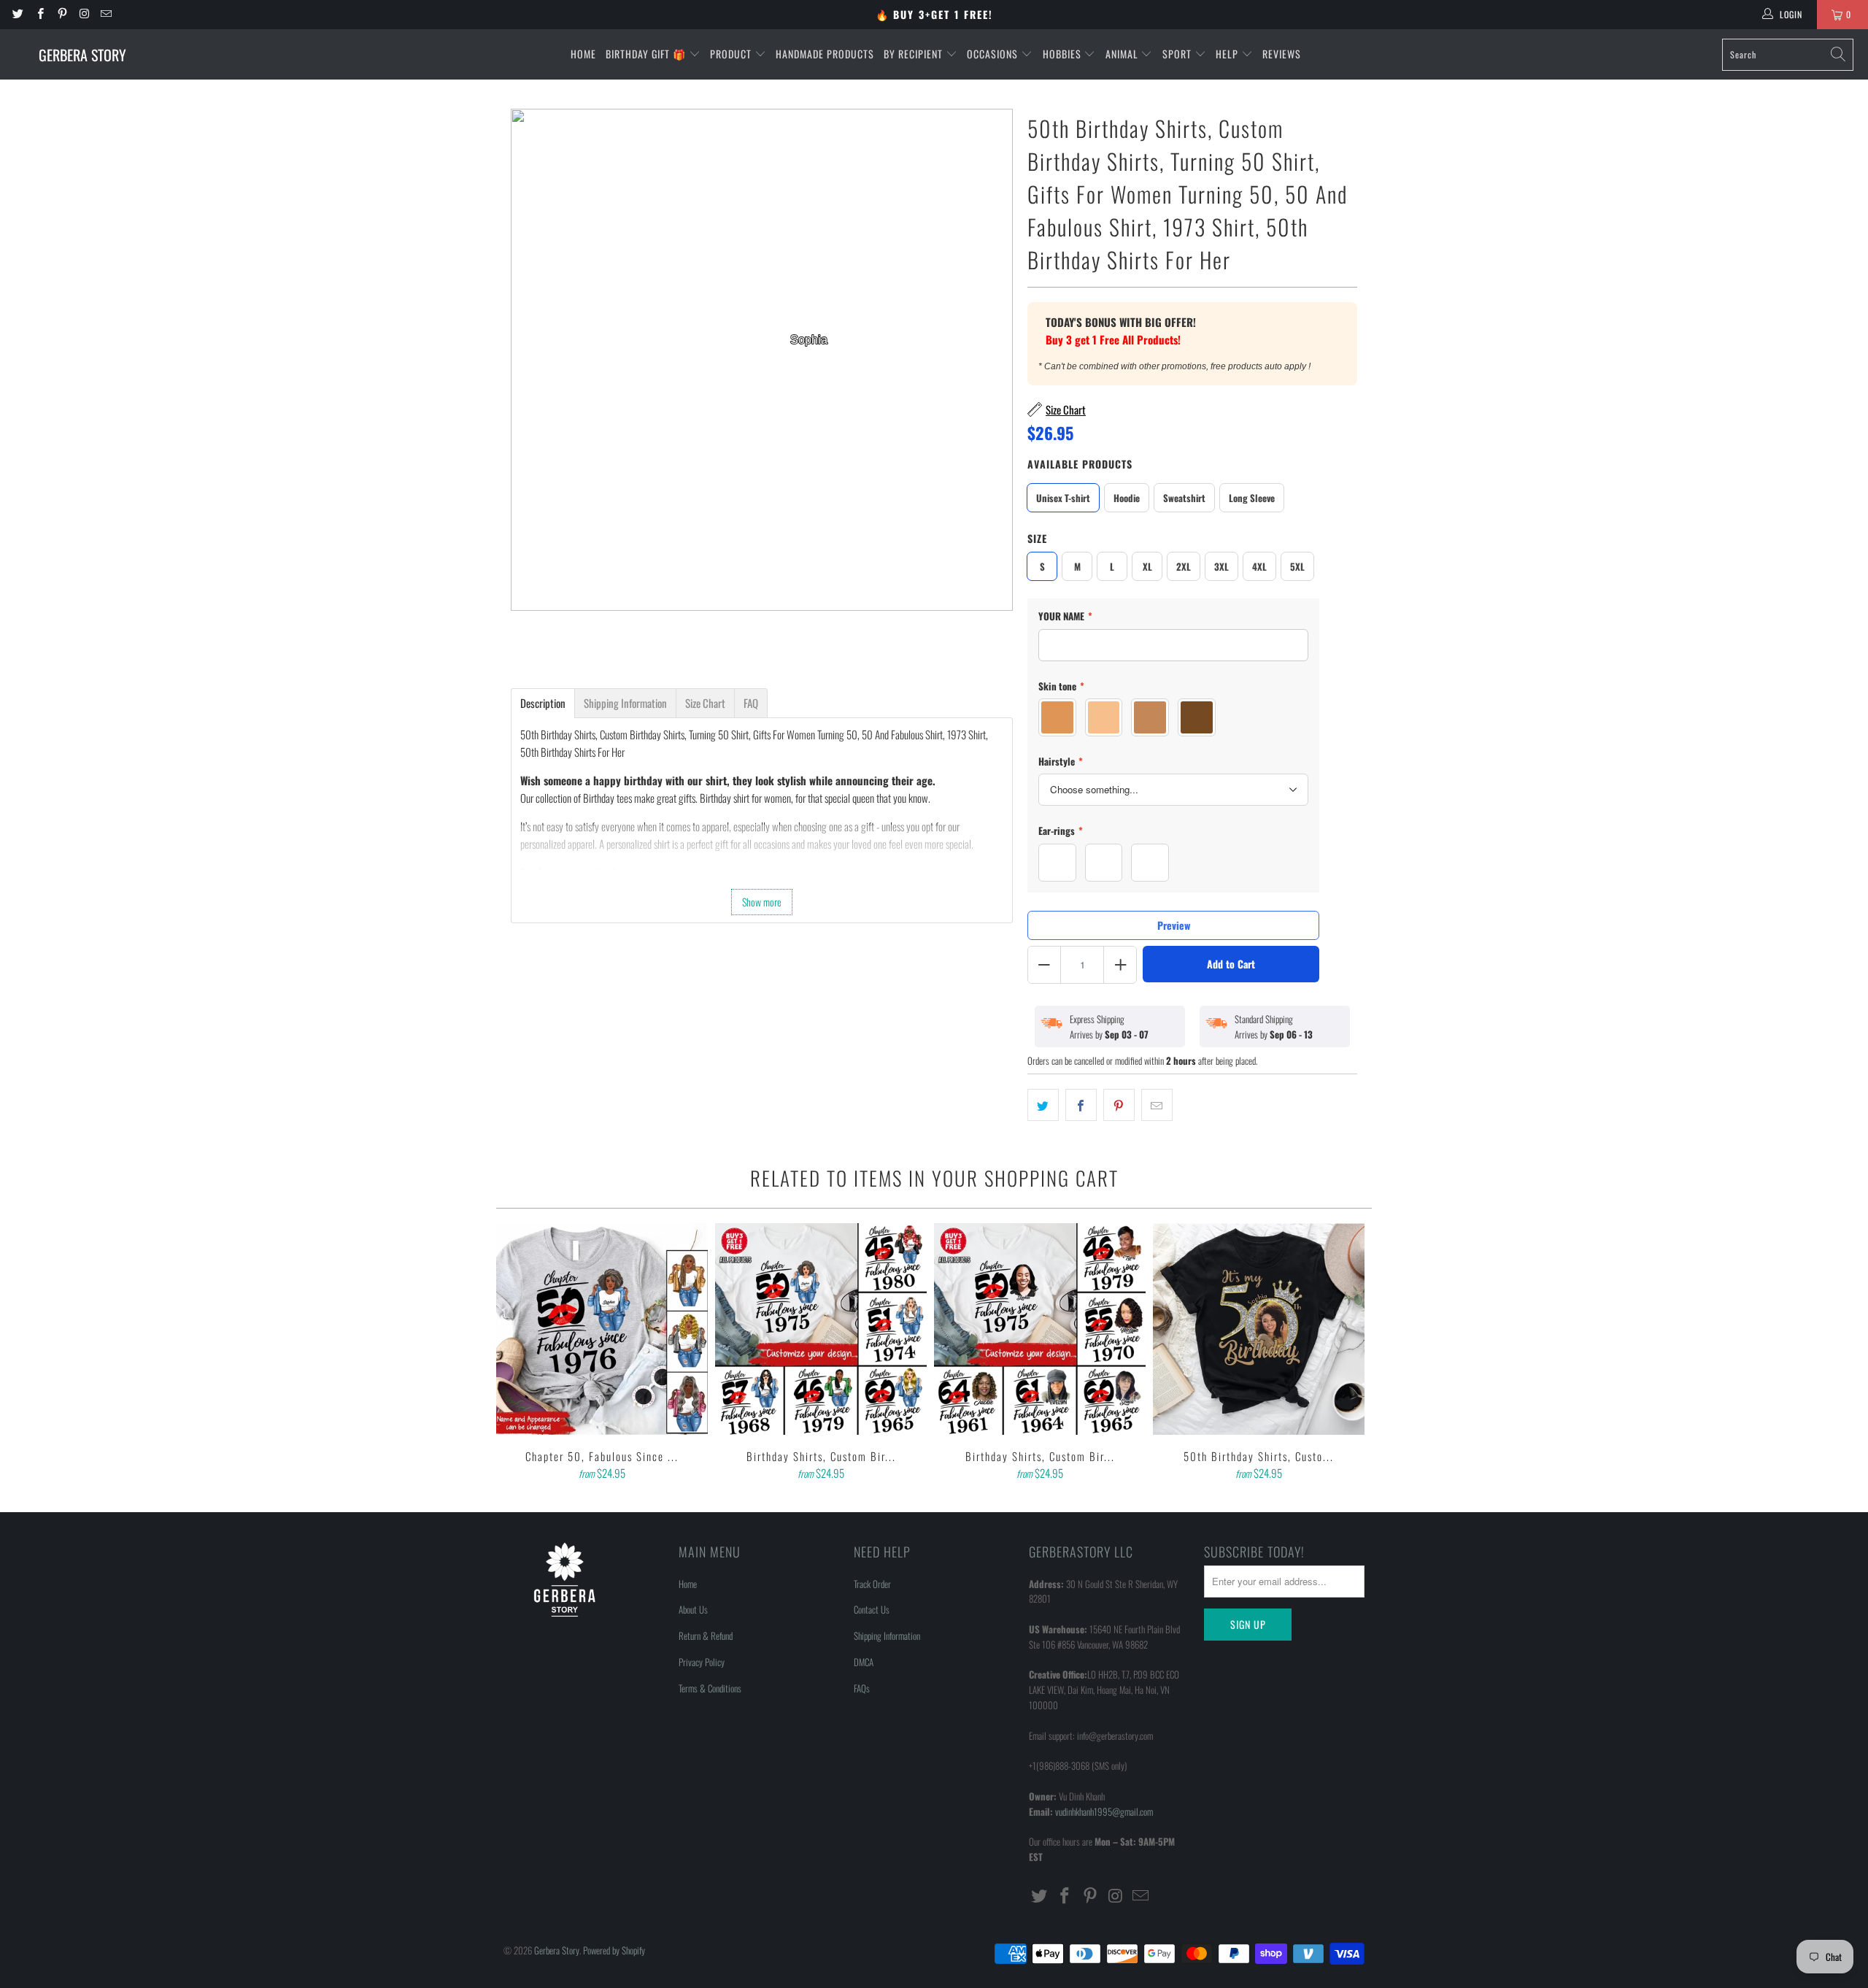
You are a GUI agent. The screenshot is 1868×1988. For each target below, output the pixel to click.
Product (732, 54)
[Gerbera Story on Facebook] (39, 14)
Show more (762, 902)
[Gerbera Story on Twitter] (17, 14)
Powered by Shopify (614, 1950)
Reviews (1282, 54)
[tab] (543, 703)
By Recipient (915, 54)
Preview (1174, 925)
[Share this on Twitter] (1043, 1105)
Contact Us (872, 1609)
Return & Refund (706, 1636)
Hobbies (1064, 54)
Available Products (1080, 464)
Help (1228, 54)
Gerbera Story (557, 1950)
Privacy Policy (702, 1662)
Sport (1178, 54)
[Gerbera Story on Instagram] (84, 14)
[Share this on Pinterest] (1119, 1105)
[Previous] (517, 1353)
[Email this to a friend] (1157, 1105)
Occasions (994, 54)
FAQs (862, 1688)
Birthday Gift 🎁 (647, 54)
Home (583, 54)
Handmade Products (825, 54)
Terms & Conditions (710, 1688)
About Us (693, 1609)
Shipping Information (887, 1636)
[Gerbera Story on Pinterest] (62, 14)
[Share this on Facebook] (1081, 1105)
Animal (1123, 54)
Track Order (872, 1584)
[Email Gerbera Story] (105, 14)
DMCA (864, 1662)
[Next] (1351, 1353)
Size (1037, 538)
